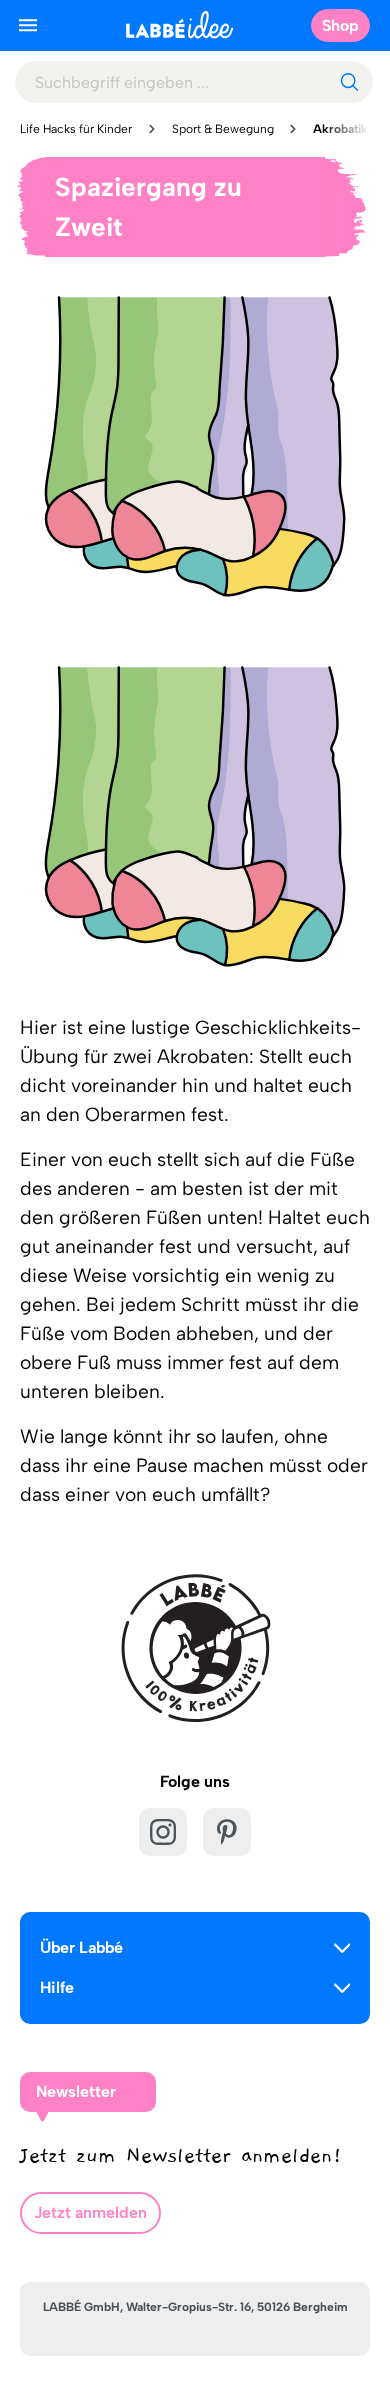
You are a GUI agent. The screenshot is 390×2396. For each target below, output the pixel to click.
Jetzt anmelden (90, 2212)
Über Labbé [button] (81, 1947)
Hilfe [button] (57, 1987)
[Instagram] (163, 1832)
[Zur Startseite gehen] (179, 24)
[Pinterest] (227, 1832)
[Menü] (28, 25)
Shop (340, 25)
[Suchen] (349, 82)
